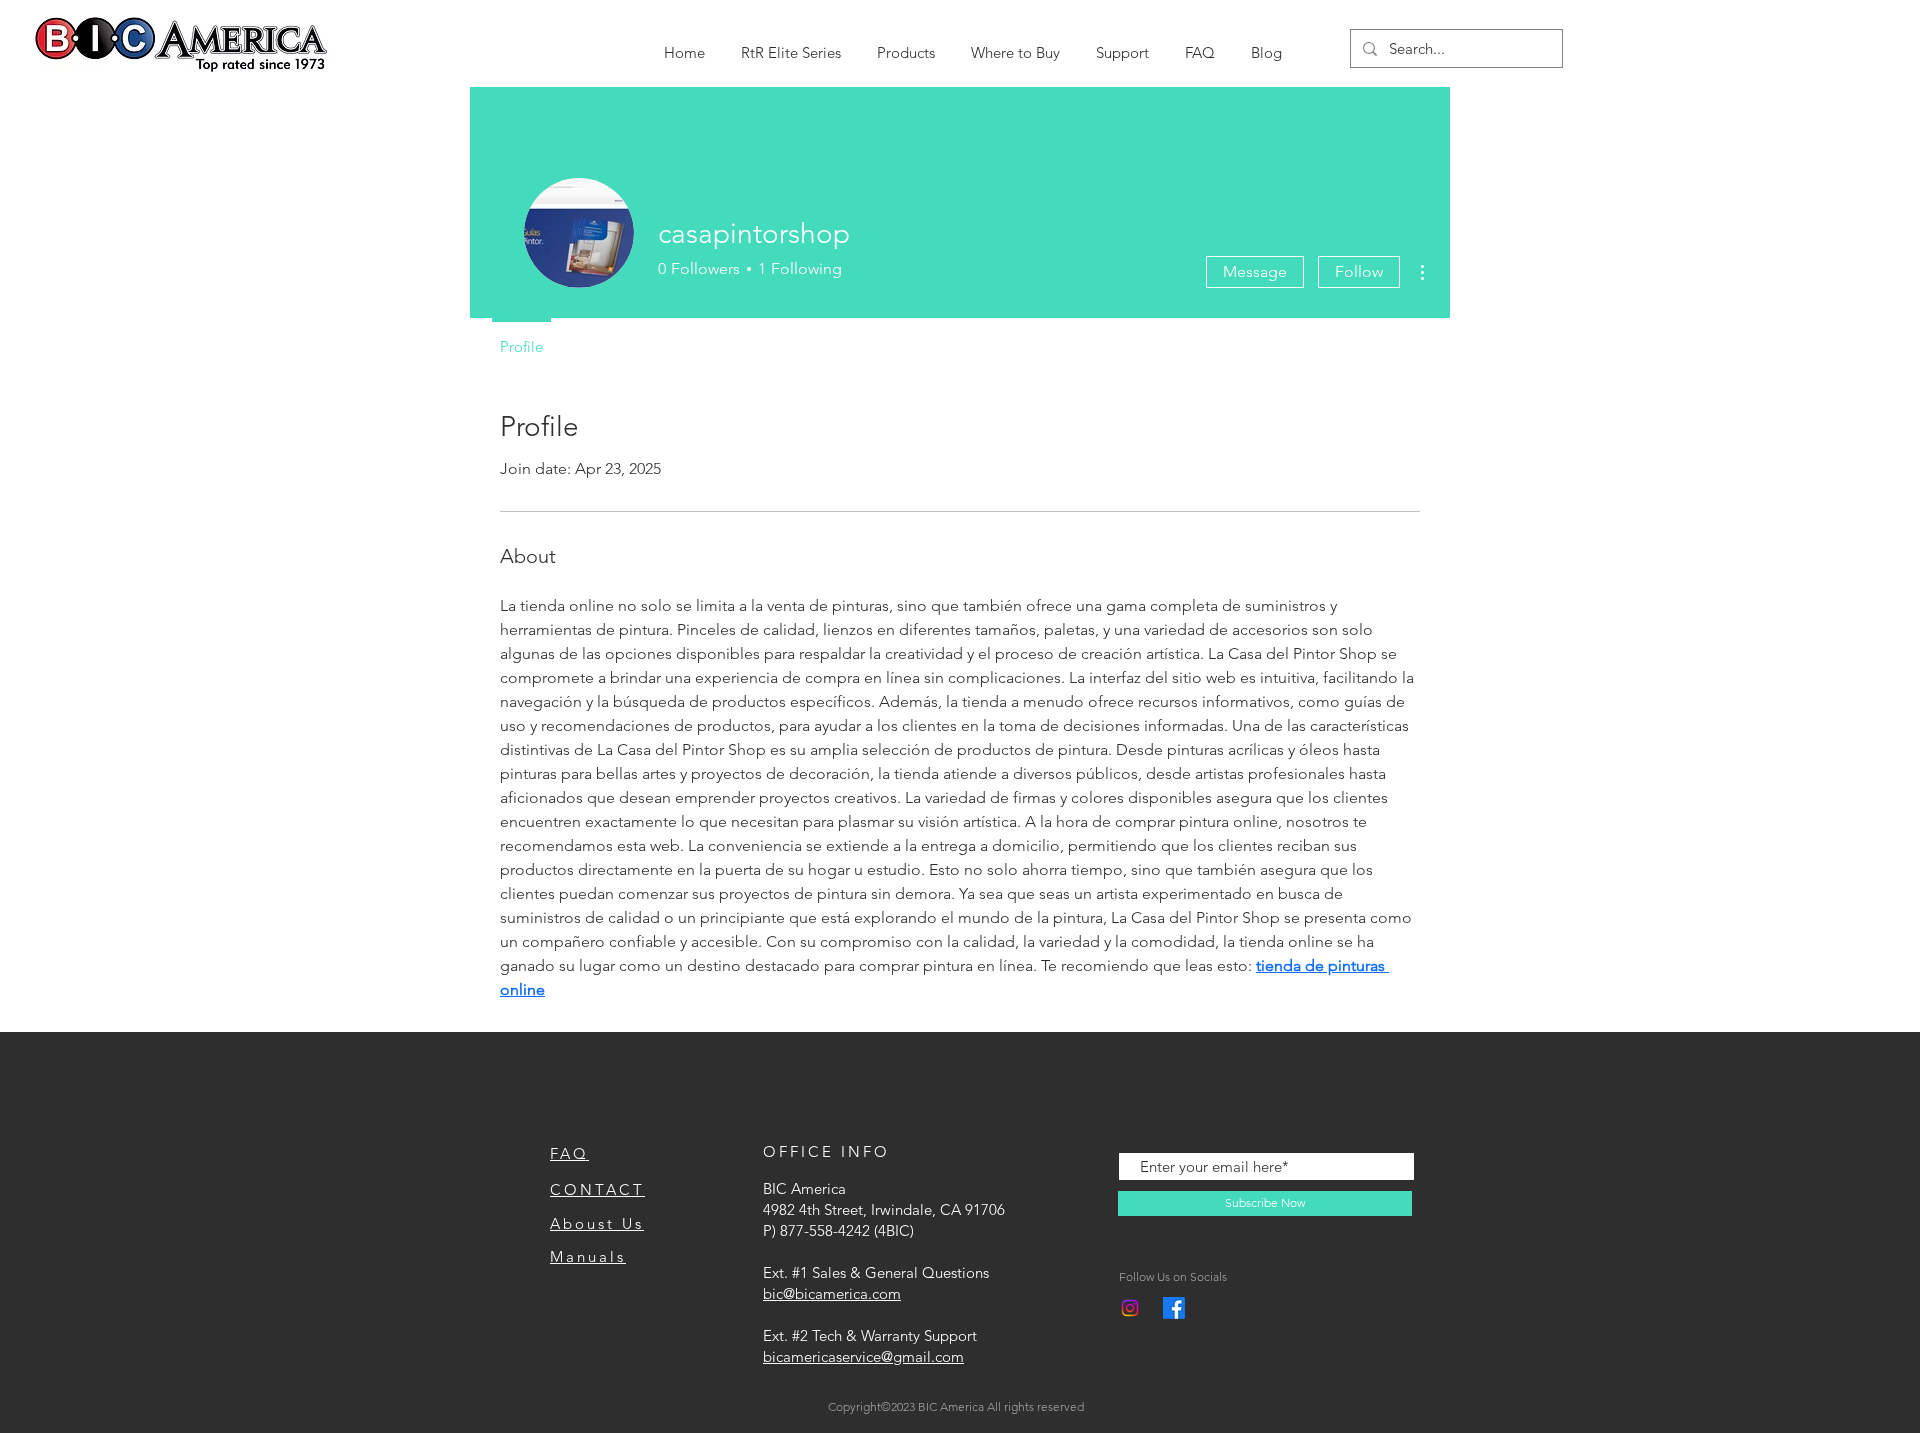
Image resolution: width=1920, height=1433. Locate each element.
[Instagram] (1130, 1308)
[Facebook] (1174, 1308)
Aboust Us (597, 1223)
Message (1255, 271)
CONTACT (597, 1189)
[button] (791, 43)
